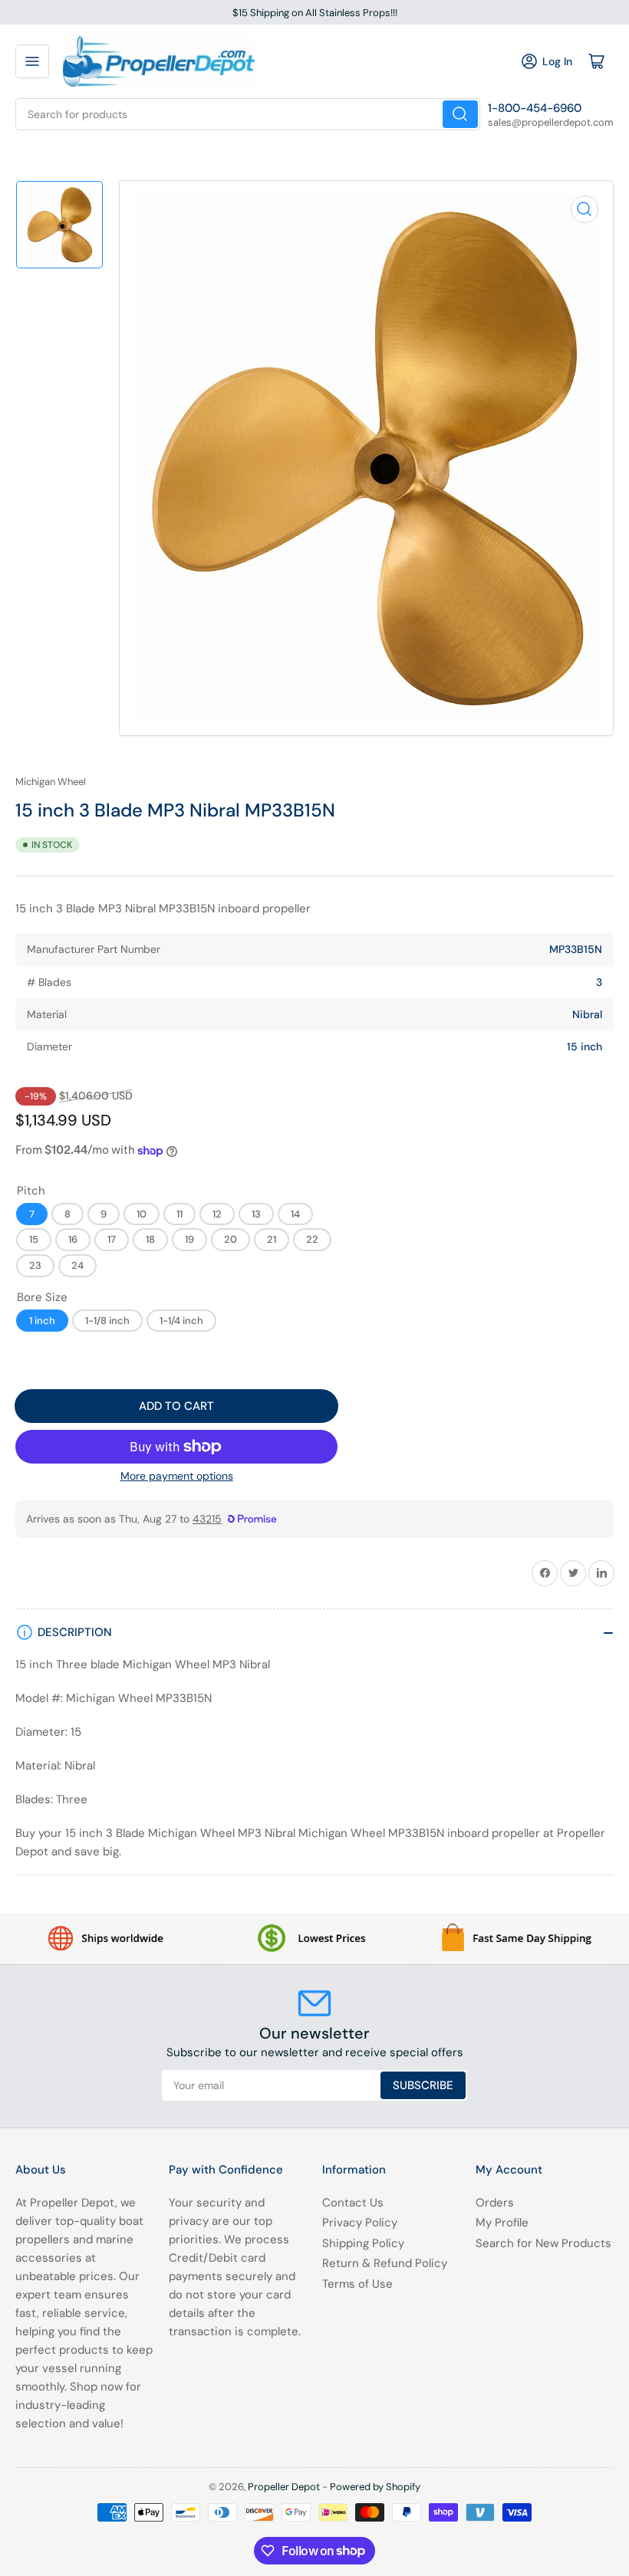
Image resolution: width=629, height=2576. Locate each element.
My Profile (502, 2223)
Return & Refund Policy (385, 2263)
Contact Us (353, 2203)
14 (295, 1214)
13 (256, 1214)
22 (312, 1239)
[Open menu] (32, 61)
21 (272, 1239)
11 (179, 1214)
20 (231, 1239)
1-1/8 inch (107, 1321)
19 (189, 1239)
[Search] (460, 114)
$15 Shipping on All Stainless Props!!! (315, 13)
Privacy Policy (360, 2223)
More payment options (177, 1476)
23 (35, 1265)
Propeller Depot (284, 2487)
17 (112, 1239)
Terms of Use (357, 2284)
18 (150, 1239)
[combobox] (248, 114)
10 (142, 1214)
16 (73, 1239)
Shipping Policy (363, 2243)
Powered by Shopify (375, 2487)
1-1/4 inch (181, 1321)
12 (217, 1214)
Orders (495, 2203)
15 (34, 1239)
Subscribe (423, 2085)
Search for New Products (543, 2243)
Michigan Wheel (51, 782)
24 (77, 1265)
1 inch (42, 1321)
